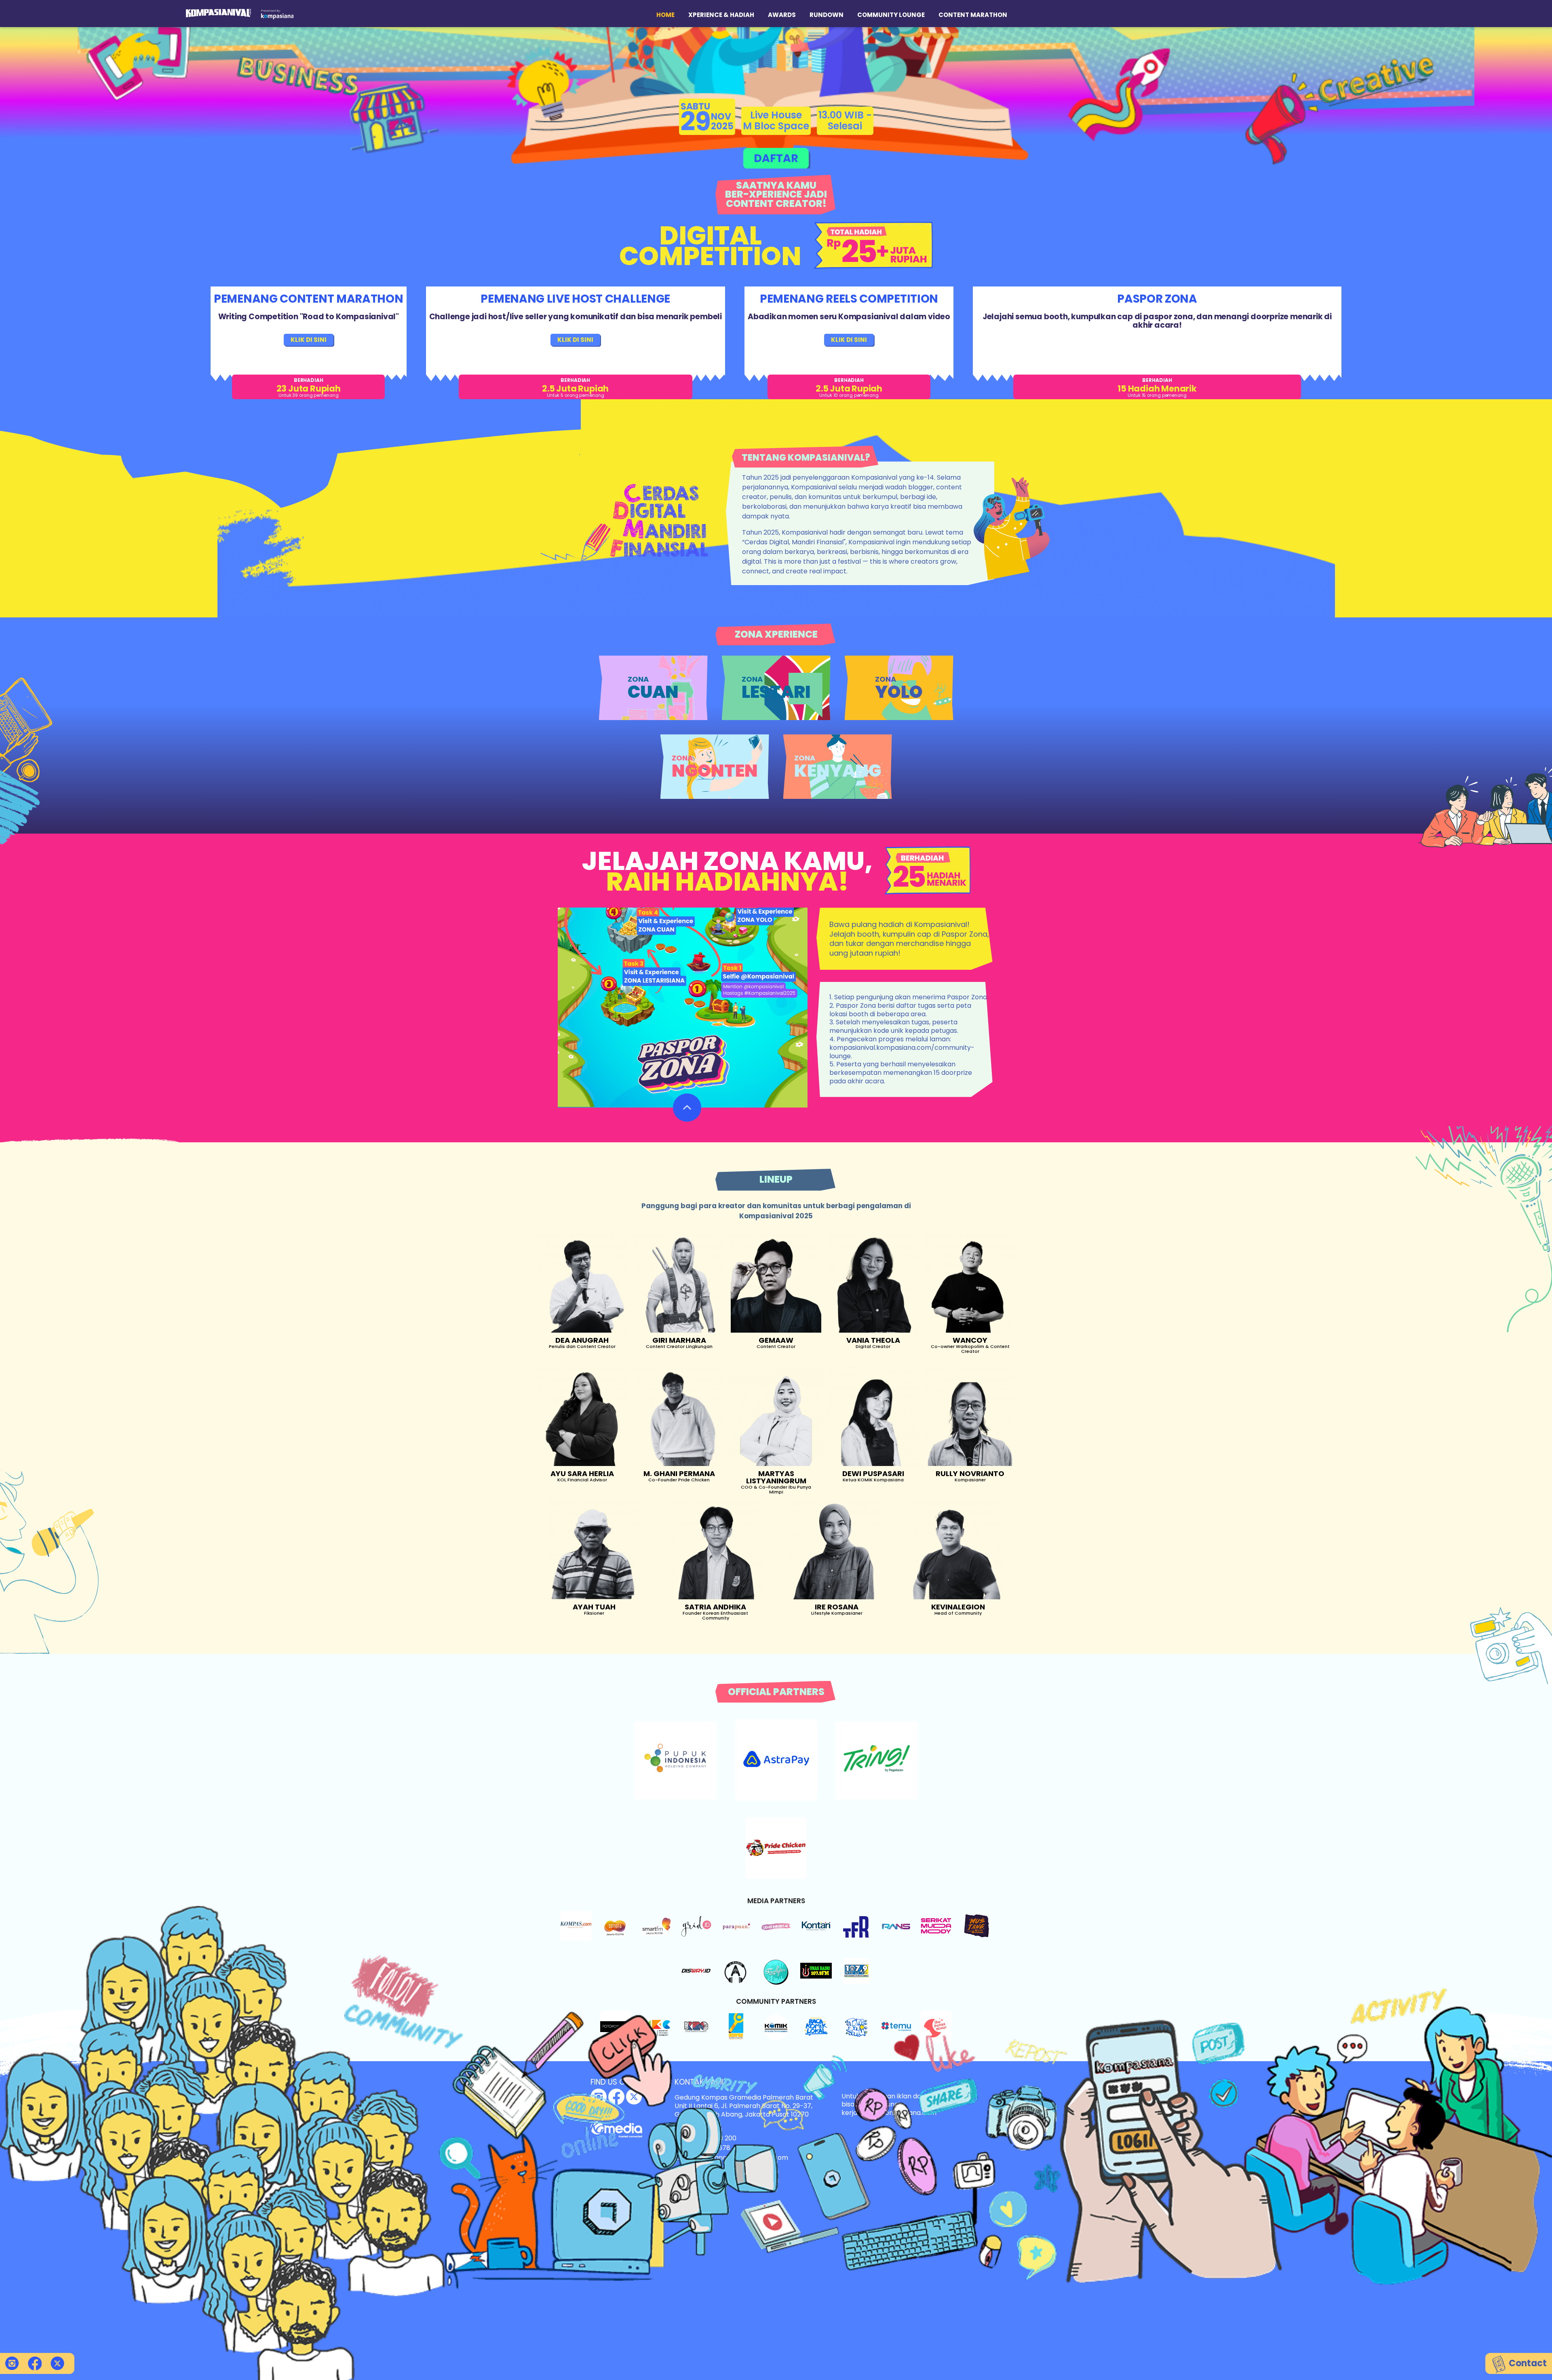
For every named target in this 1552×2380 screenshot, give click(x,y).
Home (665, 15)
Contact (1527, 2363)
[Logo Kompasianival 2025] (218, 13)
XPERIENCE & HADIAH (721, 15)
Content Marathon (973, 15)
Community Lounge (891, 15)
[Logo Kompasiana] (277, 14)
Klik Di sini (309, 340)
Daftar (776, 158)
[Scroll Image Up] (687, 1108)
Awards (782, 15)
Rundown (827, 15)
